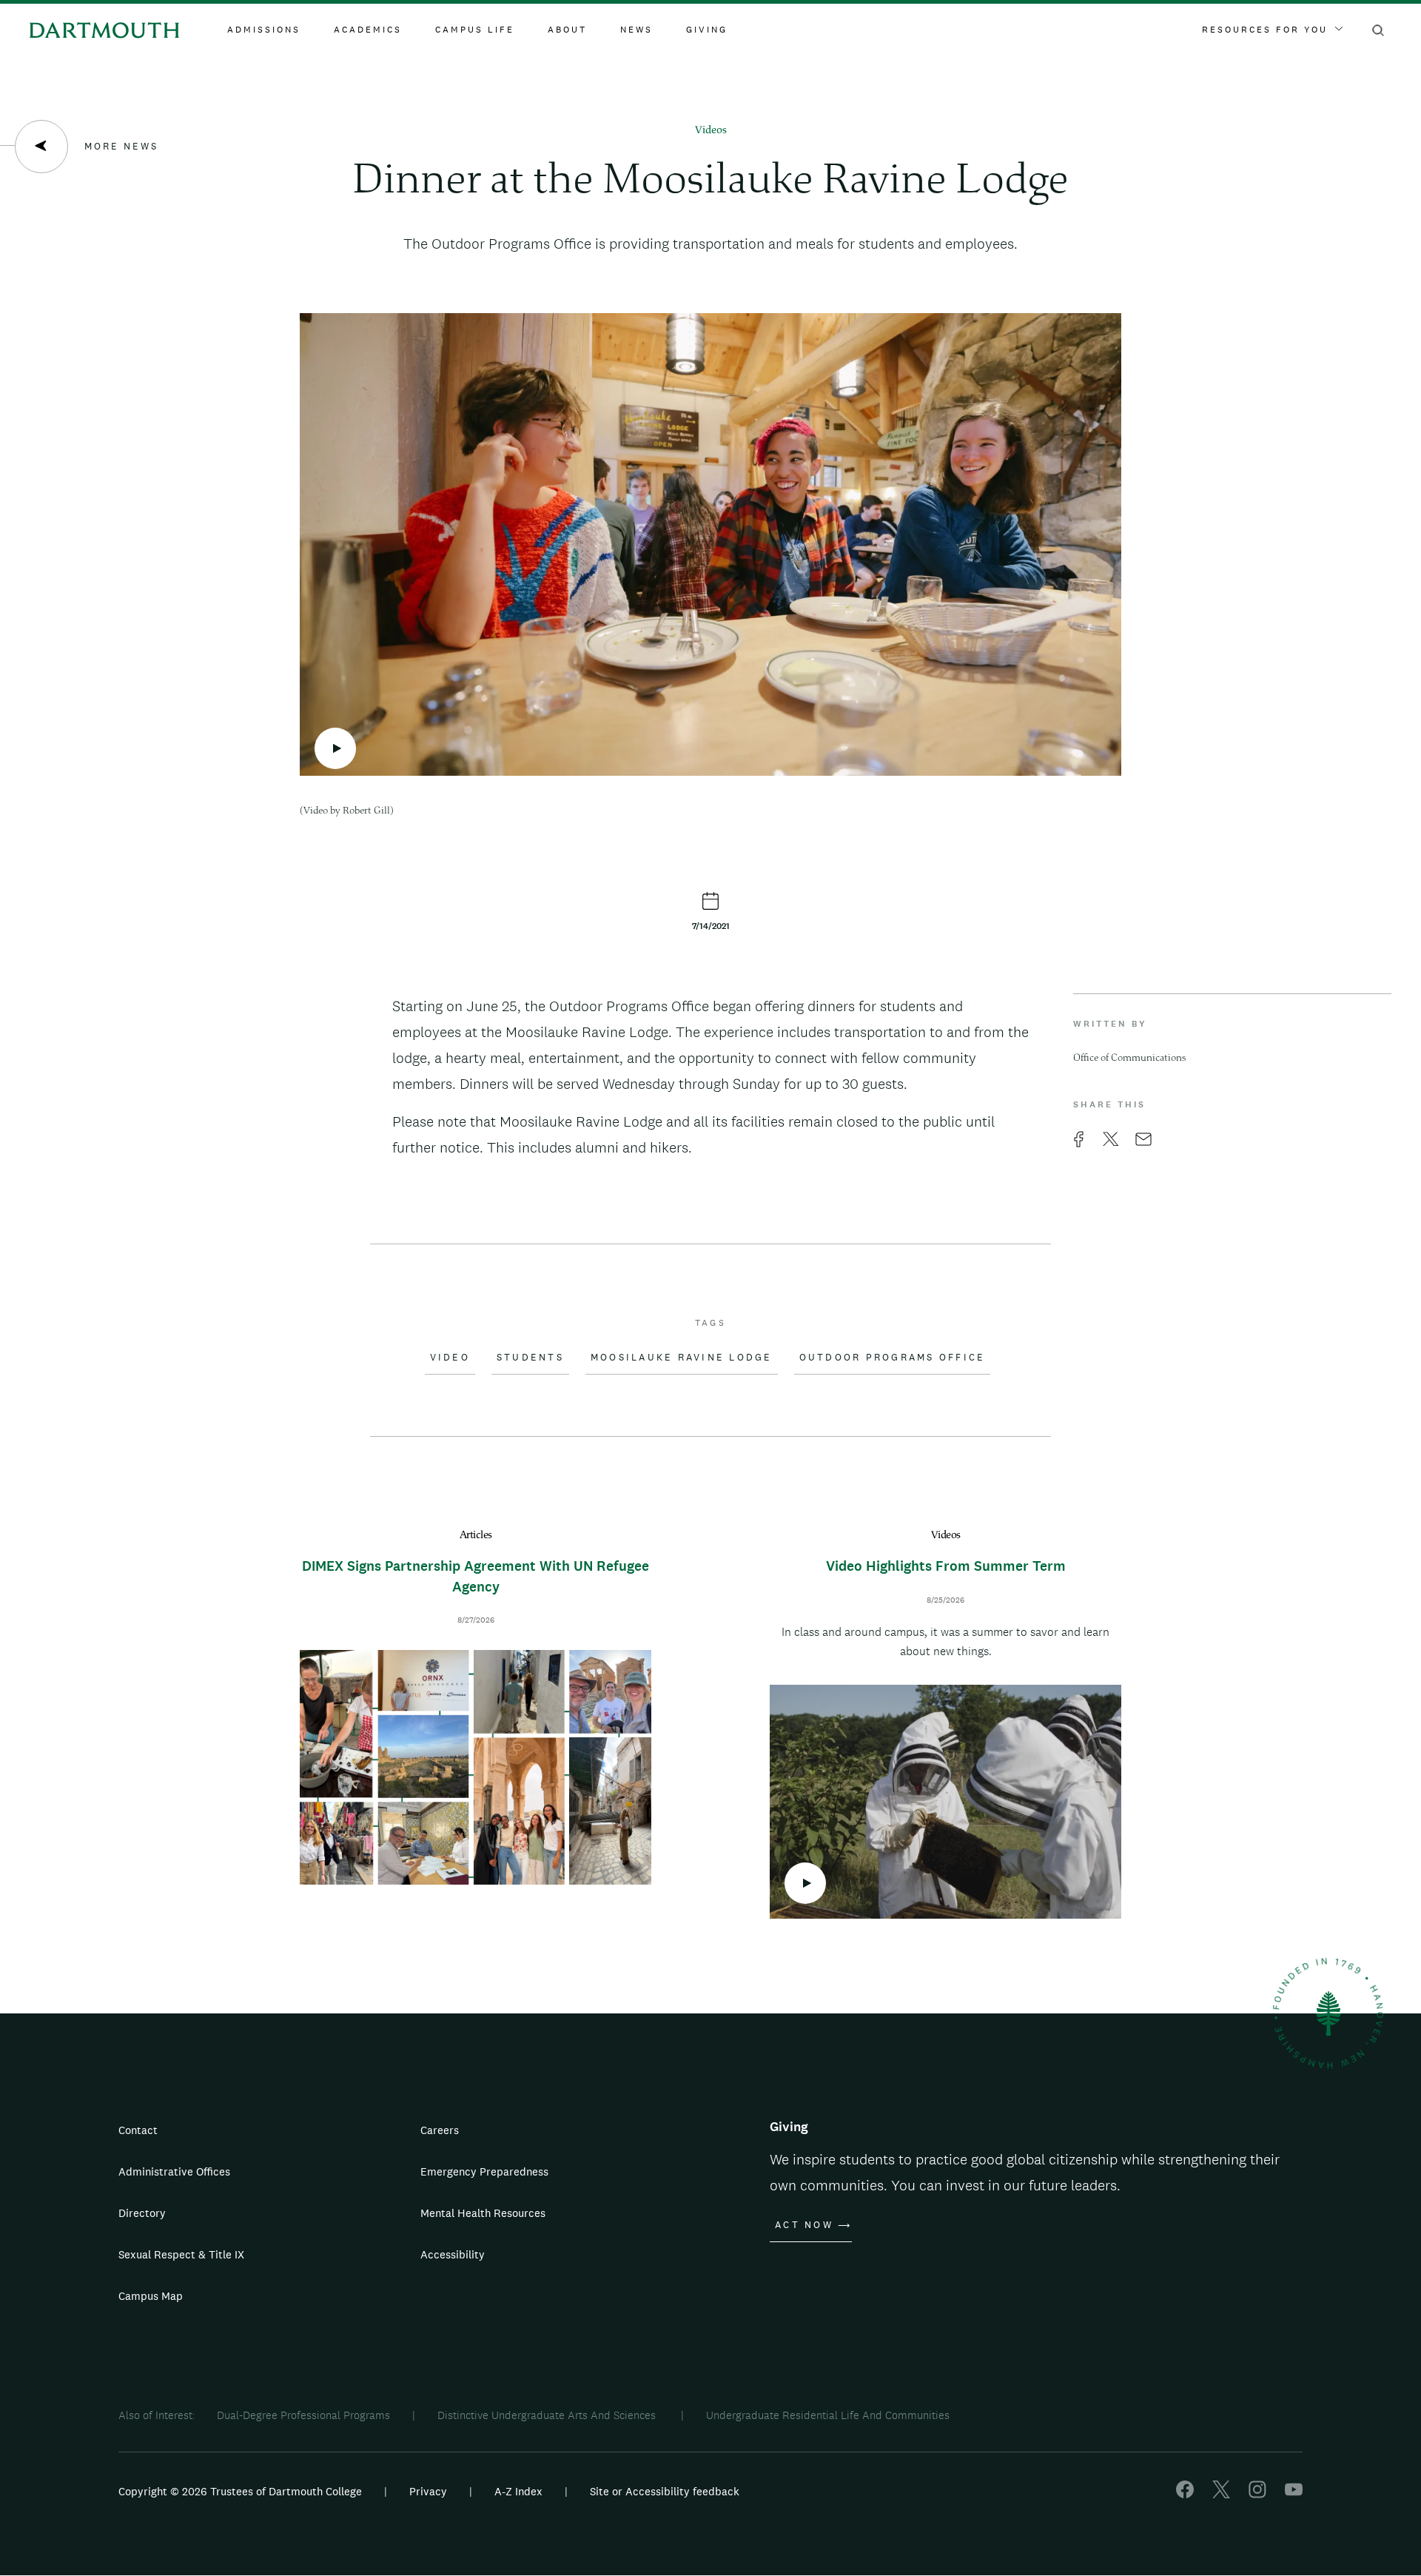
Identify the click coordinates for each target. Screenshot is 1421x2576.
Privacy (428, 2491)
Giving (707, 30)
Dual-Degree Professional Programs (303, 2415)
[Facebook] (1185, 2494)
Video (450, 1358)
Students (530, 1358)
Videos (711, 131)
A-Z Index (518, 2491)
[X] (1221, 2494)
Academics (368, 30)
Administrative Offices (174, 2171)
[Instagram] (1257, 2494)
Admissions (264, 30)
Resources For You (1265, 30)
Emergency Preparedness (484, 2171)
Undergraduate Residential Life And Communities (828, 2415)
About (567, 30)
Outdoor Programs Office (893, 1358)
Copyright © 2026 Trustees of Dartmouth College (240, 2491)
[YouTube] (1294, 2494)
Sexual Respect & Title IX (181, 2254)
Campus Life (475, 30)
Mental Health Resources (483, 2213)
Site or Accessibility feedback (665, 2491)
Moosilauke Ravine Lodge (682, 1358)
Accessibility (453, 2254)
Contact (138, 2130)
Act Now (804, 2225)
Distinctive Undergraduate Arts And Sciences (548, 2415)
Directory (142, 2213)
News (636, 30)
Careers (440, 2130)
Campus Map (151, 2296)
